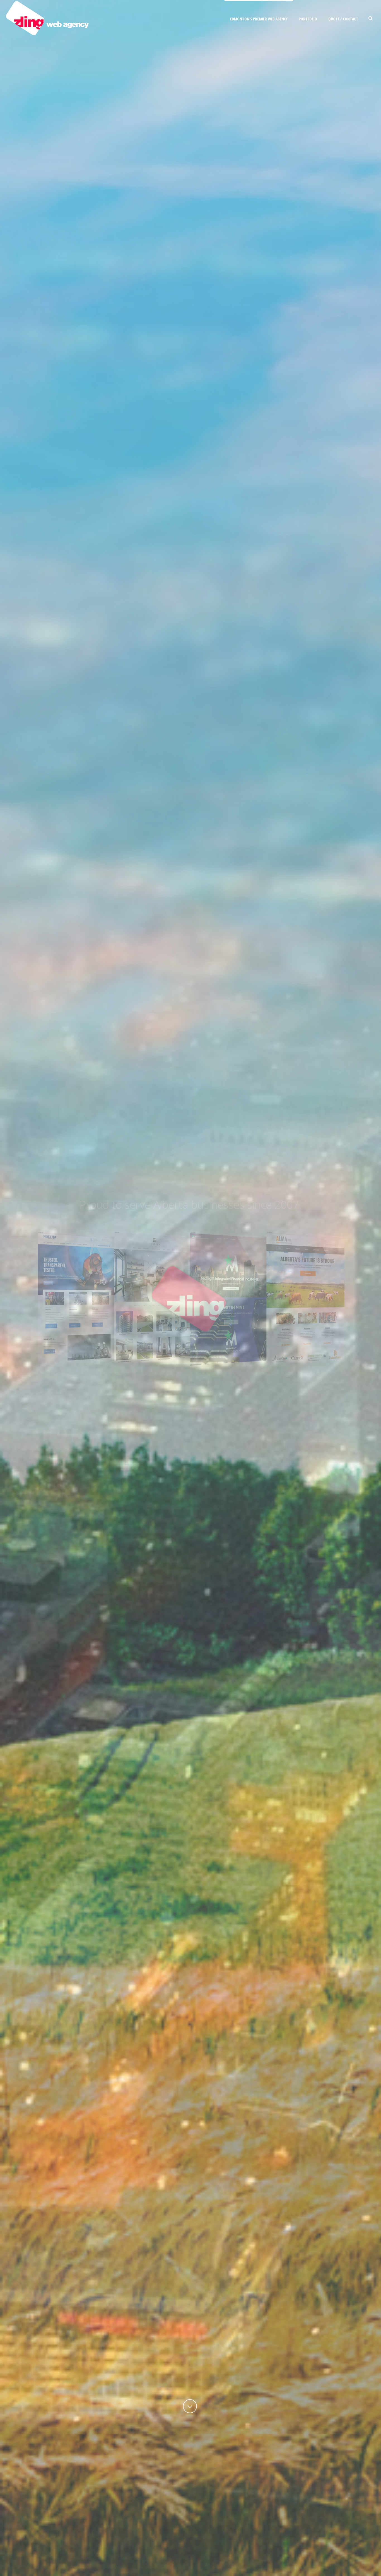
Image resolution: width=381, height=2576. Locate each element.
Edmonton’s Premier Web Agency (259, 19)
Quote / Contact (343, 19)
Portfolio (308, 19)
